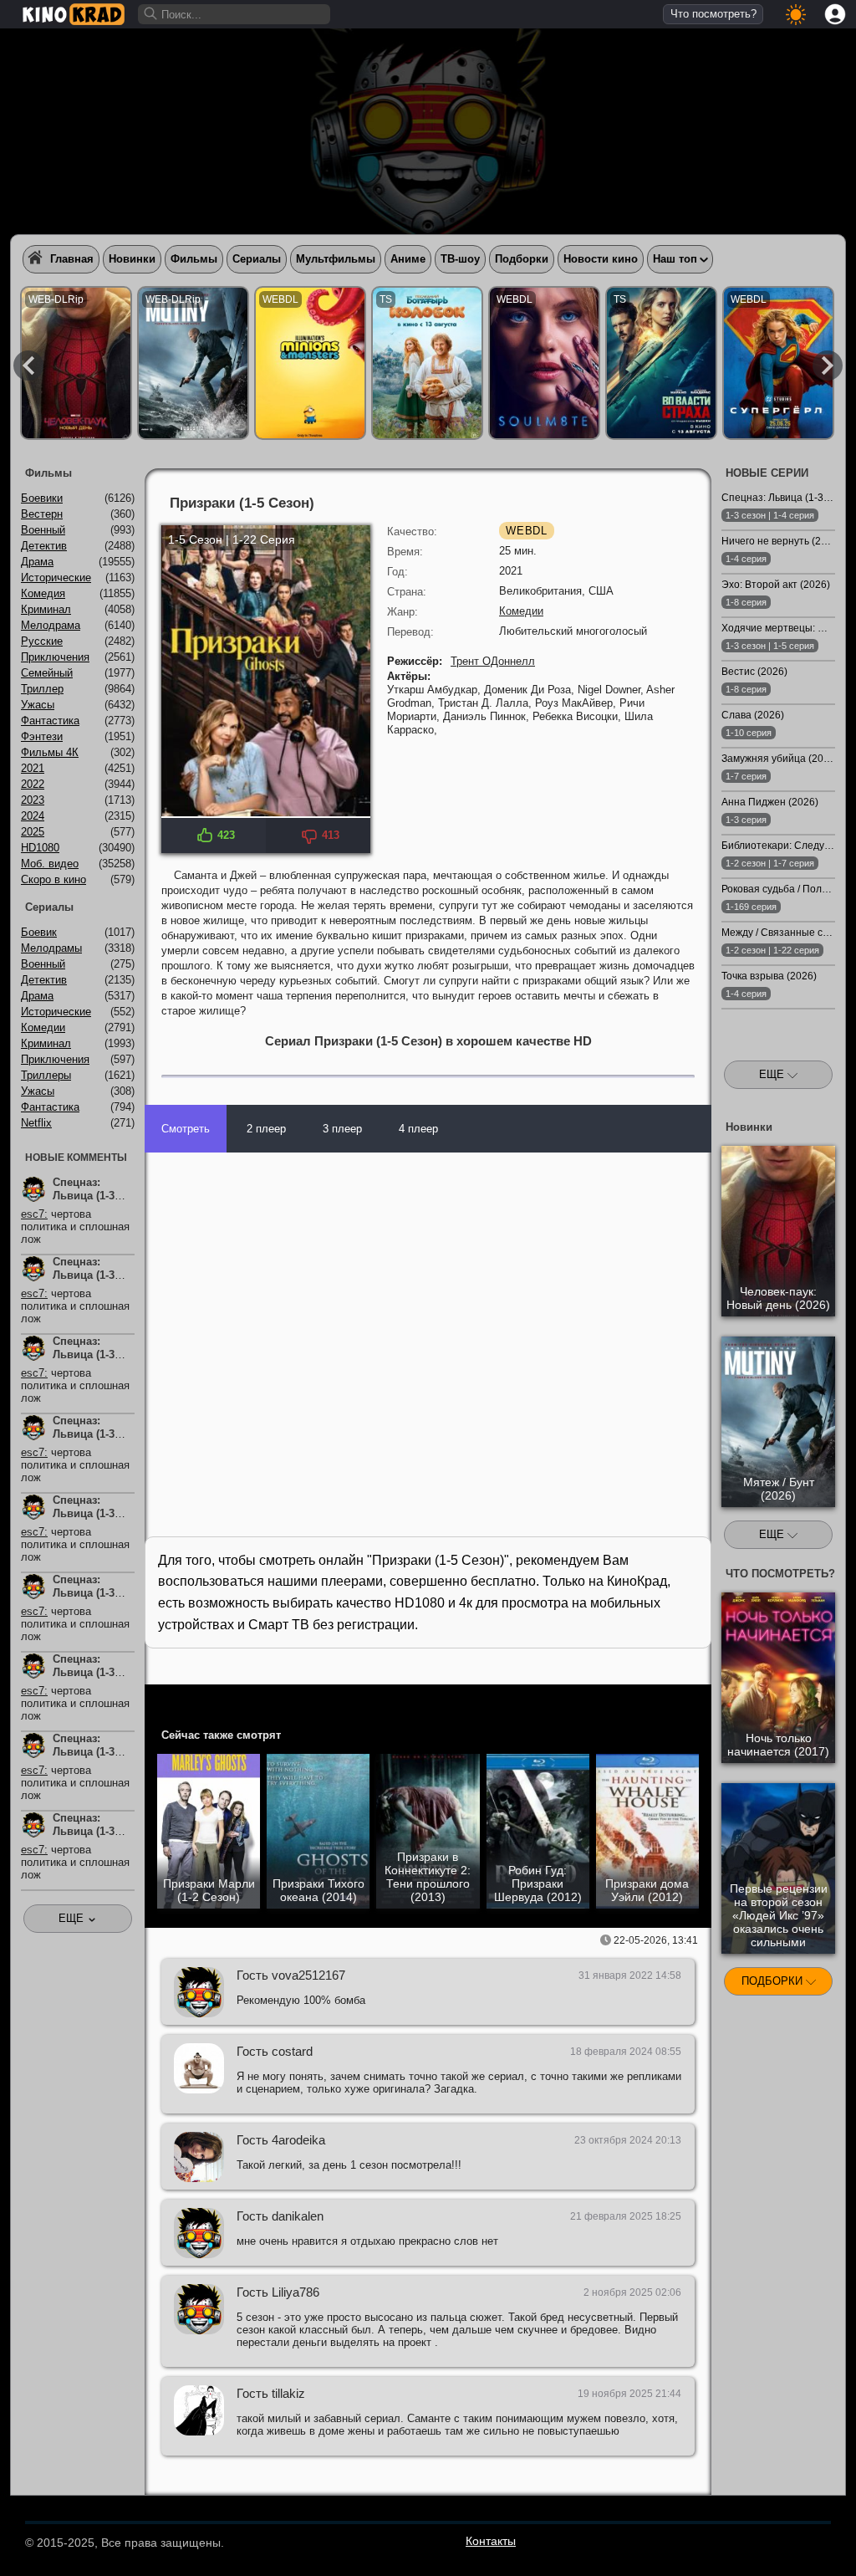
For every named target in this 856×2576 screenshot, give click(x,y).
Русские (42, 641)
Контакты (491, 2541)
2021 (33, 768)
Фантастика (50, 721)
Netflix (36, 1123)
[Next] (828, 365)
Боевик (39, 932)
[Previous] (28, 365)
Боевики (42, 498)
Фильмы (194, 259)
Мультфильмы (336, 259)
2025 (33, 832)
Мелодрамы (51, 948)
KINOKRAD (74, 14)
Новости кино (601, 259)
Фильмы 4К (50, 752)
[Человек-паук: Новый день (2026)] (76, 363)
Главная (72, 259)
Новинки (132, 259)
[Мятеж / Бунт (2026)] (193, 363)
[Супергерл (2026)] (778, 363)
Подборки (522, 259)
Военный (43, 530)
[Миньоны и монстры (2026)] (310, 363)
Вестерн (42, 514)
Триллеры (46, 1075)
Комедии (521, 611)
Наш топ (675, 259)
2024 (33, 816)
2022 (33, 784)
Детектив (44, 546)
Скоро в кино (53, 879)
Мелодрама (51, 625)
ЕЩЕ (773, 1074)
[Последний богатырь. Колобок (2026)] (427, 363)
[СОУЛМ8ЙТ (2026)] (544, 363)
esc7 (33, 1214)
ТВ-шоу (460, 259)
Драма (37, 562)
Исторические (56, 578)
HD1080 (40, 848)
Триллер (42, 689)
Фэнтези (42, 736)
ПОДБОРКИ (774, 1981)
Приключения (55, 657)
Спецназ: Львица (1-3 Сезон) (84, 1196)
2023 (33, 800)
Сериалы (257, 259)
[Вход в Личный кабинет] (835, 14)
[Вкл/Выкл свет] (690, 1700)
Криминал (46, 609)
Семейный (47, 673)
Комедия (43, 593)
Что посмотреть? (713, 14)
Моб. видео (50, 864)
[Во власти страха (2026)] (661, 363)
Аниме (408, 259)
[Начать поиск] (151, 14)
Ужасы (38, 705)
